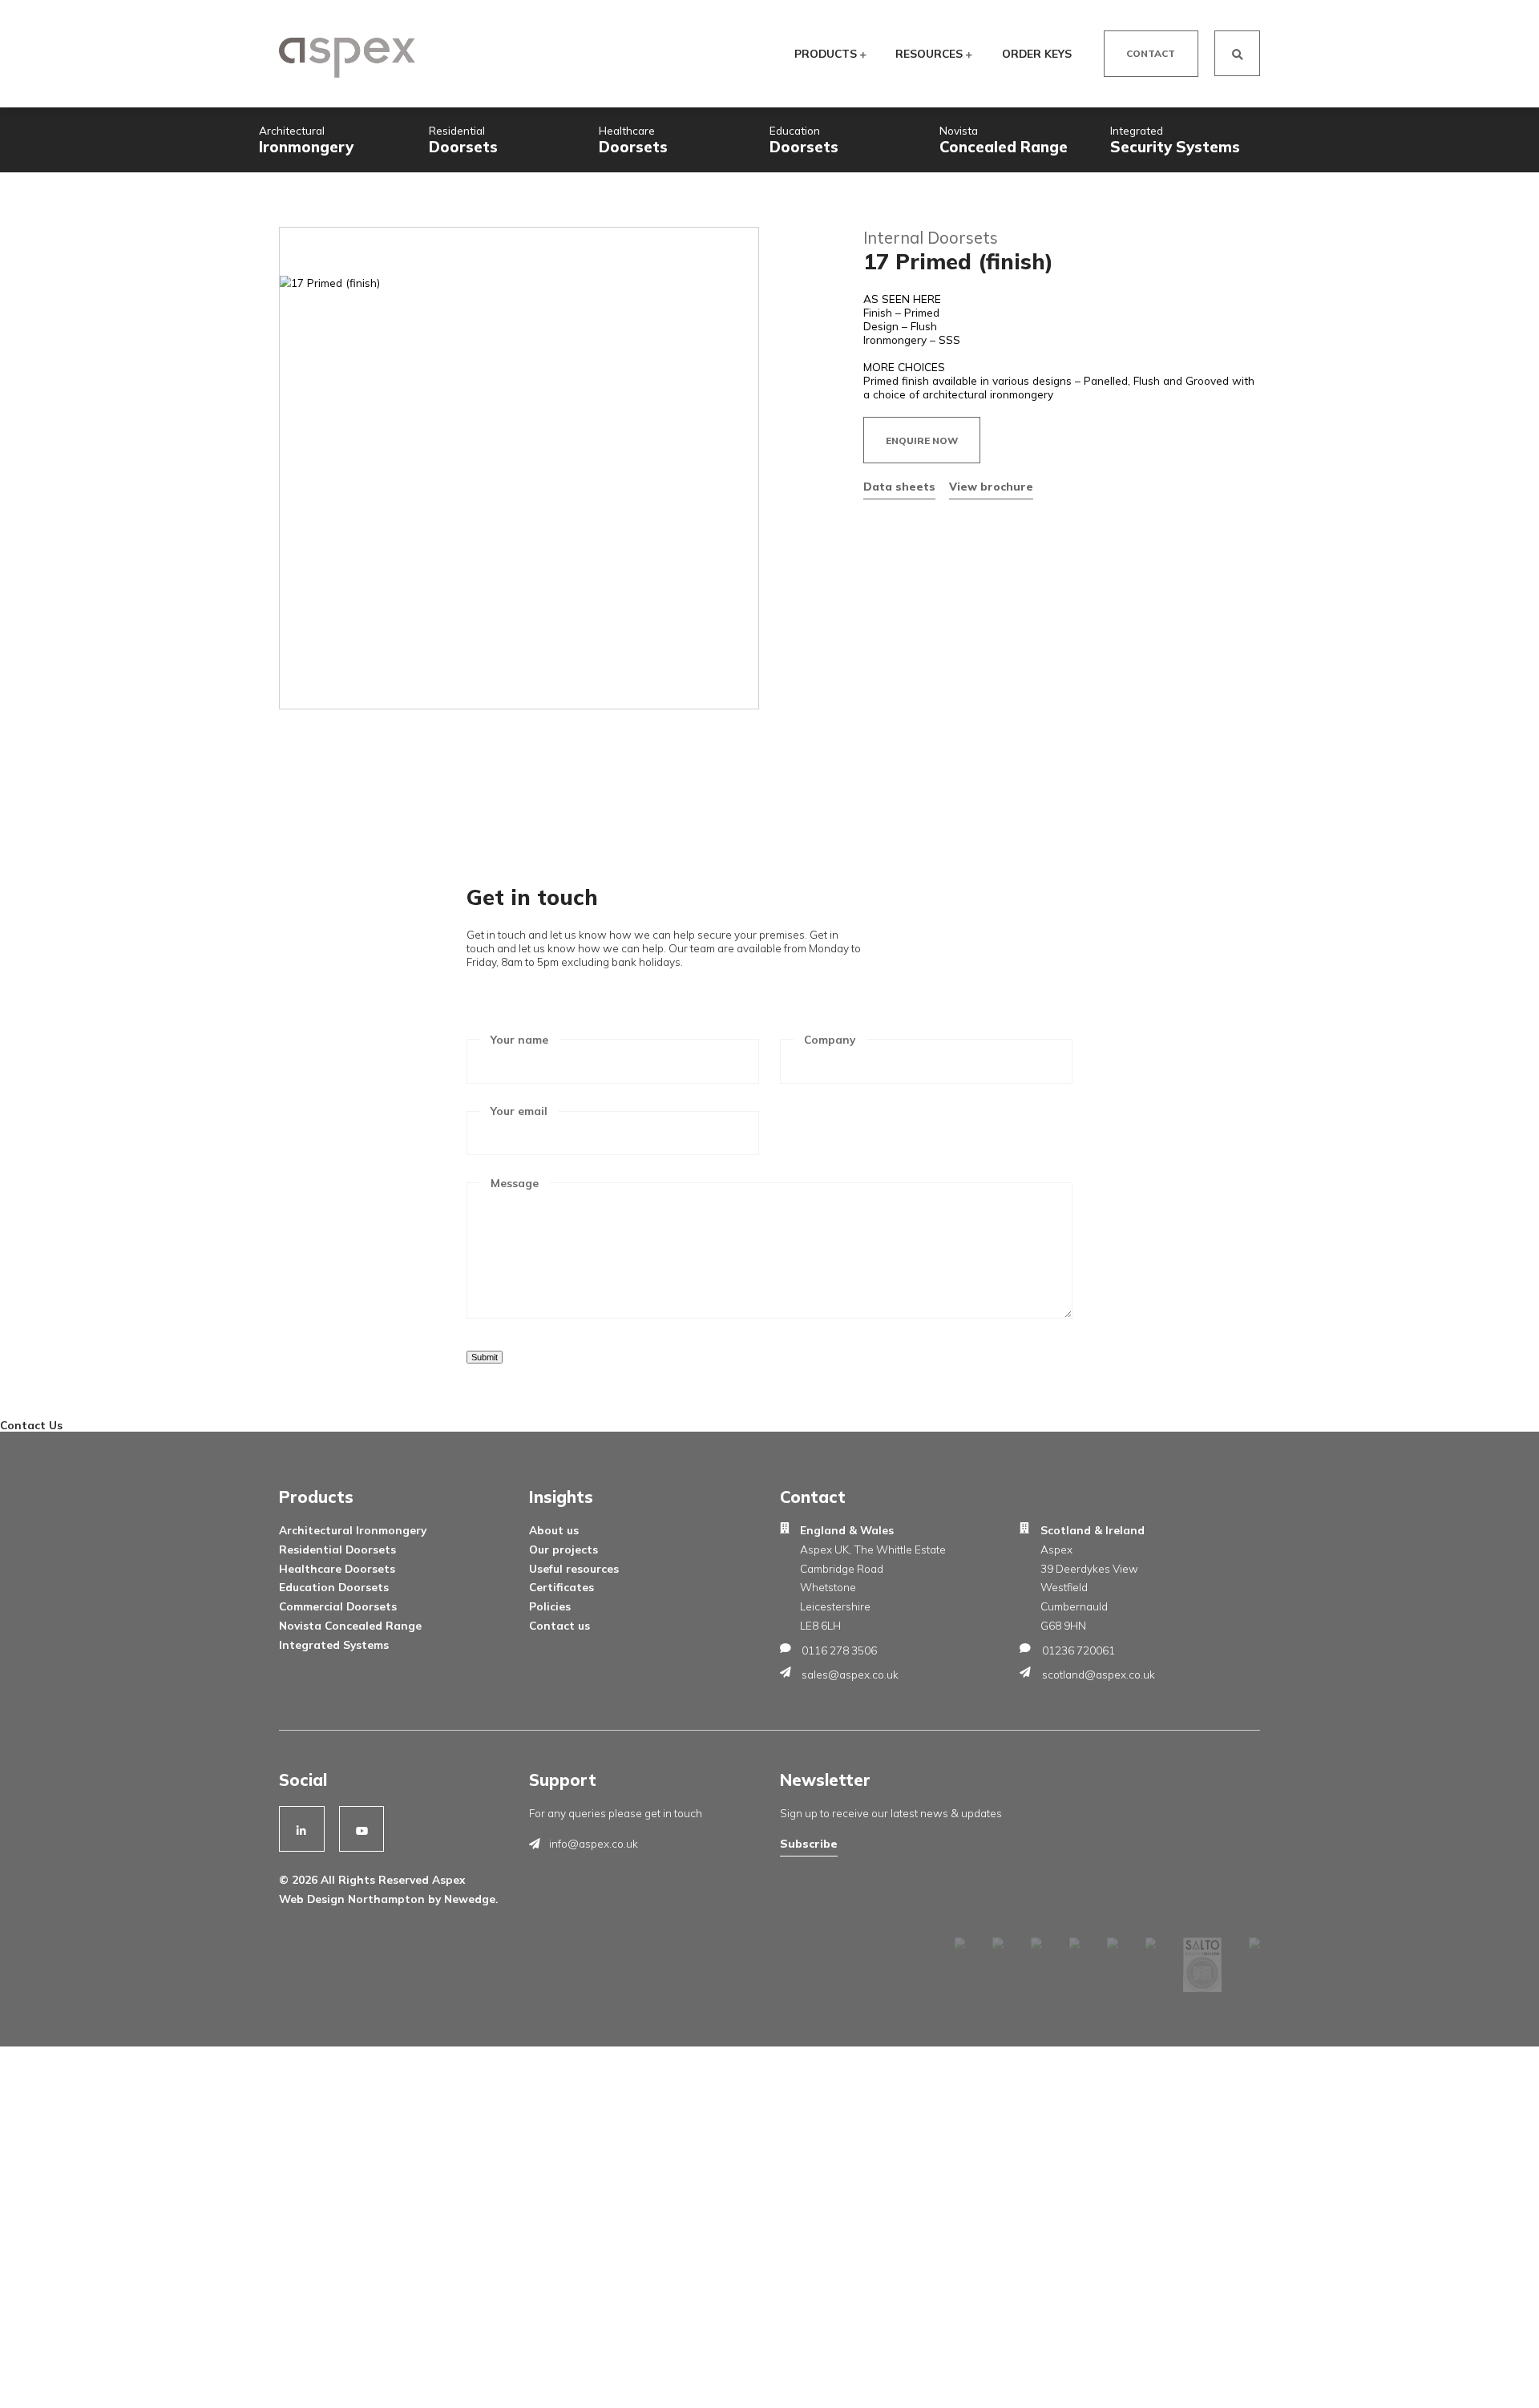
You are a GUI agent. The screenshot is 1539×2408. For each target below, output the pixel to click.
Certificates (561, 1587)
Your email (519, 1111)
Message (515, 1183)
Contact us (559, 1625)
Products (827, 53)
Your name (519, 1039)
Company (830, 1039)
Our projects (563, 1549)
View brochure (991, 486)
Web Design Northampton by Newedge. (388, 1899)
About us (554, 1530)
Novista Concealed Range (350, 1625)
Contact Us (31, 1425)
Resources (931, 53)
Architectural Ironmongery (353, 1530)
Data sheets (899, 486)
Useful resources (574, 1568)
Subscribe (809, 1843)
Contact (1151, 53)
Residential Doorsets (337, 1549)
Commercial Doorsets (338, 1606)
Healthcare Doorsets (337, 1568)
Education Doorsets (334, 1587)
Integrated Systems (334, 1644)
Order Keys (1037, 53)
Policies (550, 1606)
